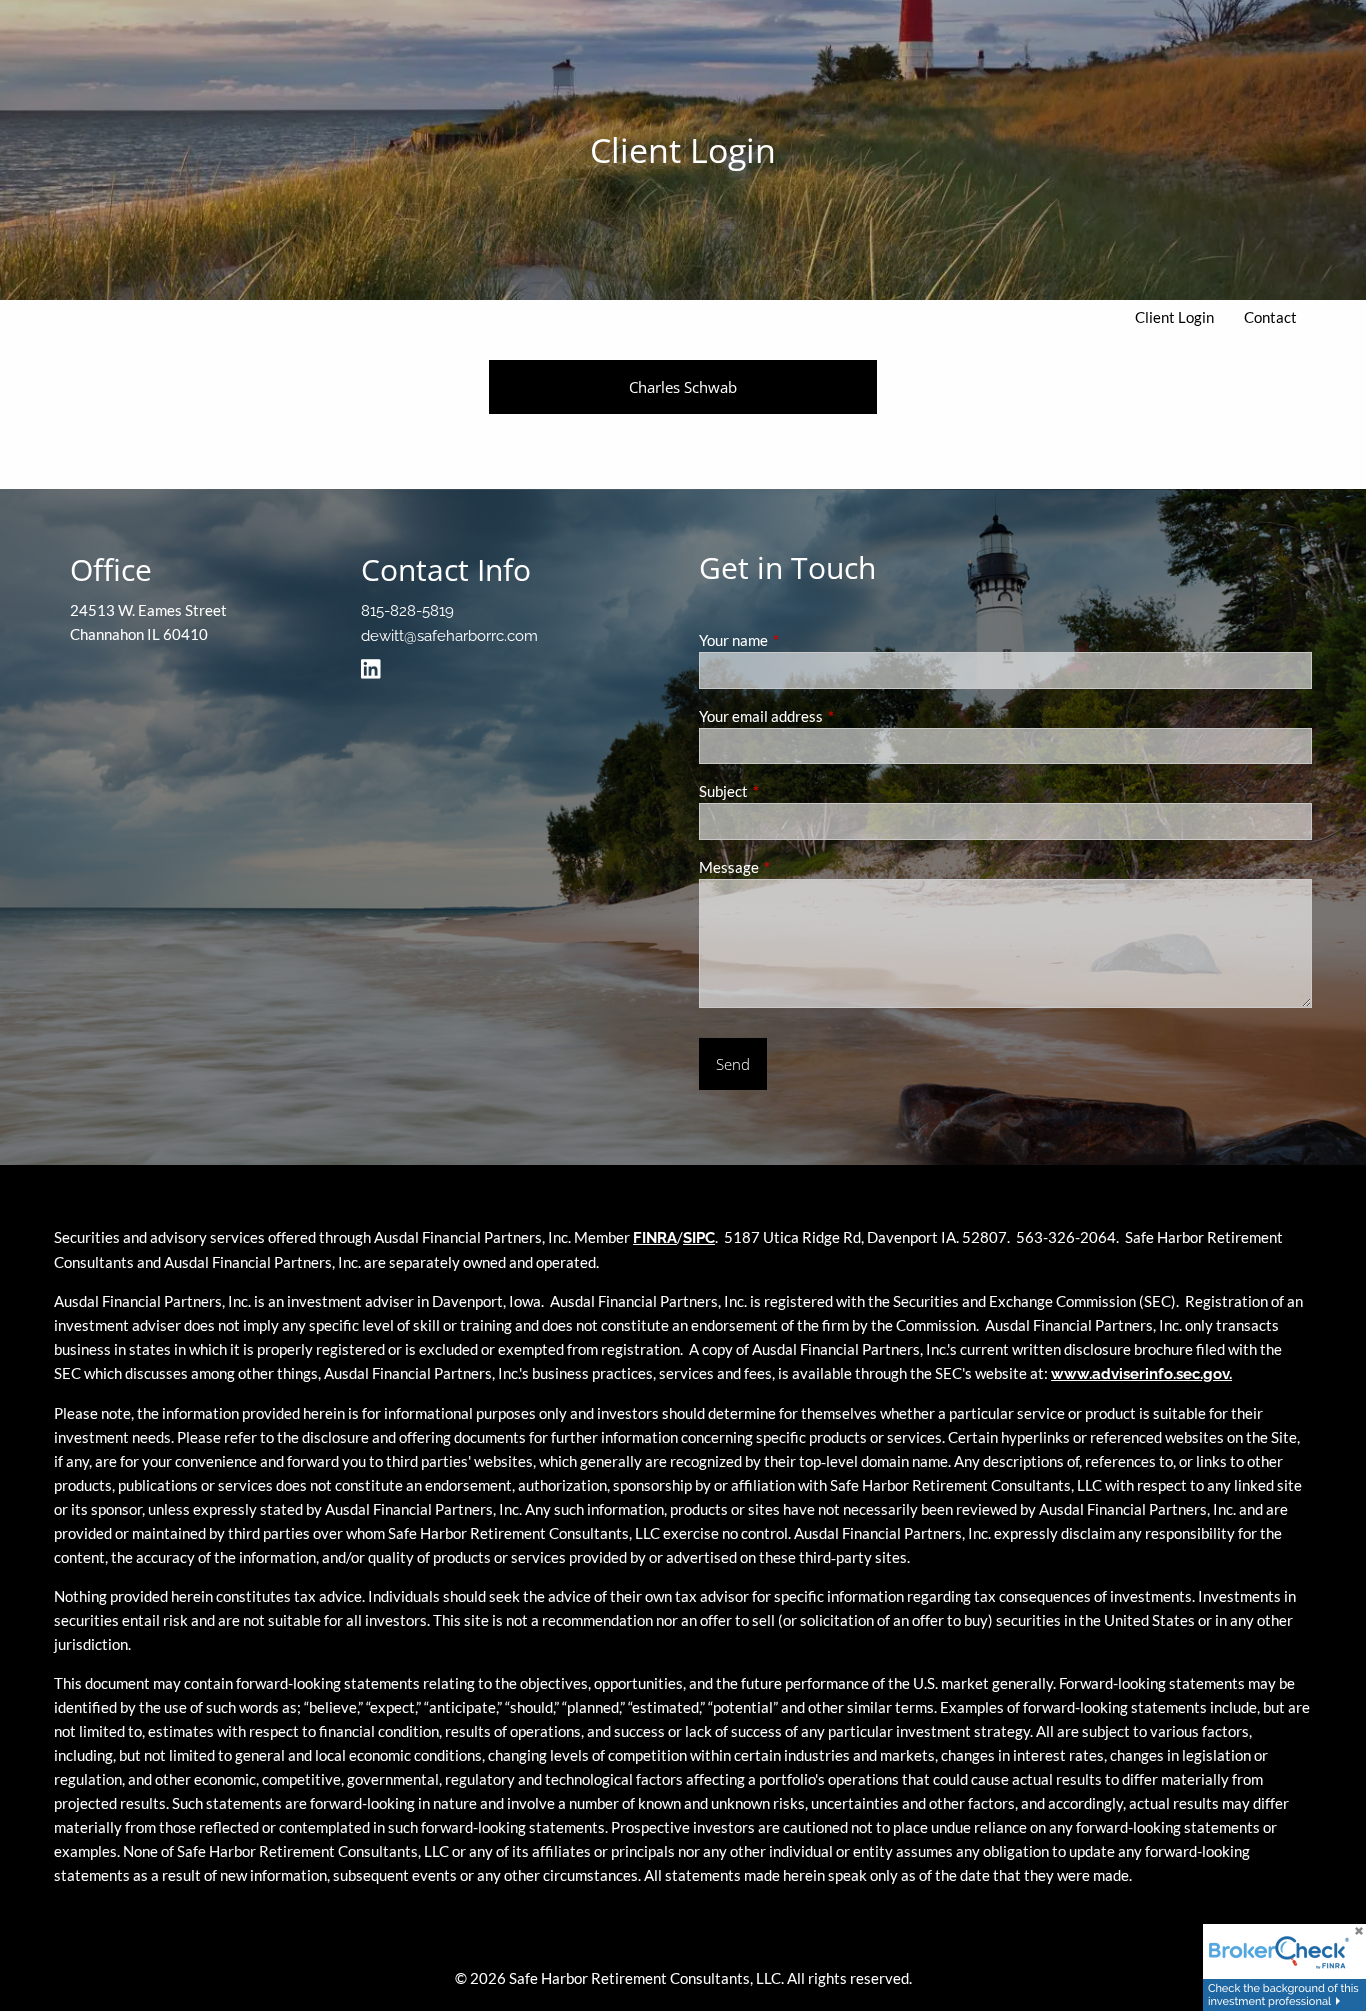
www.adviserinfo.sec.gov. (1141, 1374)
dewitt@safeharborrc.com (449, 636)
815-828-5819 (407, 611)
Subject (793, 791)
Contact (1270, 317)
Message (798, 867)
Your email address (830, 716)
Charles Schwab (683, 387)
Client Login (1174, 317)
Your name (803, 640)
